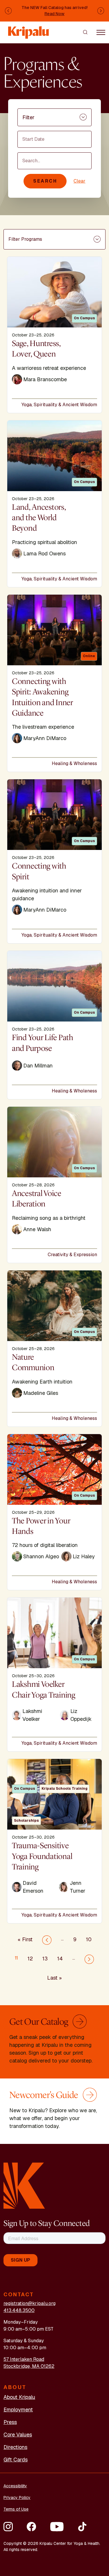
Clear (79, 181)
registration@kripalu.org (30, 2303)
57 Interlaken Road (24, 2359)
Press (10, 2422)
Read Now (54, 14)
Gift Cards (16, 2460)
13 (45, 1959)
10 (89, 1939)
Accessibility (15, 2486)
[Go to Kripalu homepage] (24, 2185)
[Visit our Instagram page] (8, 2527)
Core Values (18, 2435)
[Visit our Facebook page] (31, 2527)
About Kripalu (19, 2397)
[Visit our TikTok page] (82, 2527)
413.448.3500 (19, 2310)
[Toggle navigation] (101, 32)
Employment (18, 2410)
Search (45, 181)
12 (30, 1959)
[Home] (29, 30)
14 (60, 1959)
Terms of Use (16, 2509)
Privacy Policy (17, 2497)
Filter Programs (25, 239)
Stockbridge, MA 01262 (29, 2366)
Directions (15, 2447)
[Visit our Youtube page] (57, 2527)
